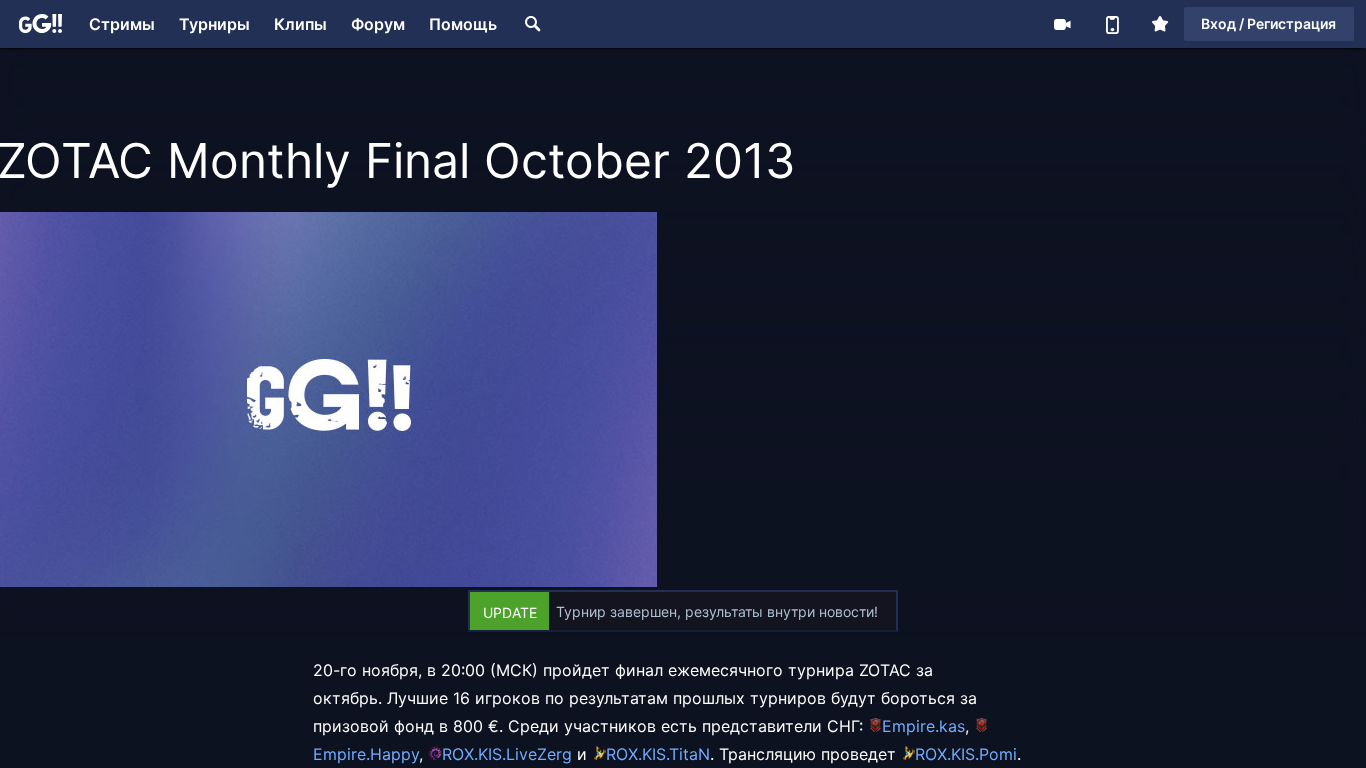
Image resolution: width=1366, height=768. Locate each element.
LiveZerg (539, 754)
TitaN (689, 754)
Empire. (910, 726)
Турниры (214, 24)
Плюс (1160, 24)
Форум (378, 24)
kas (952, 726)
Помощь (463, 24)
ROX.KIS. (474, 754)
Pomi (998, 754)
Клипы (300, 24)
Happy (394, 754)
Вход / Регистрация (1268, 23)
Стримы (122, 24)
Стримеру (1062, 24)
